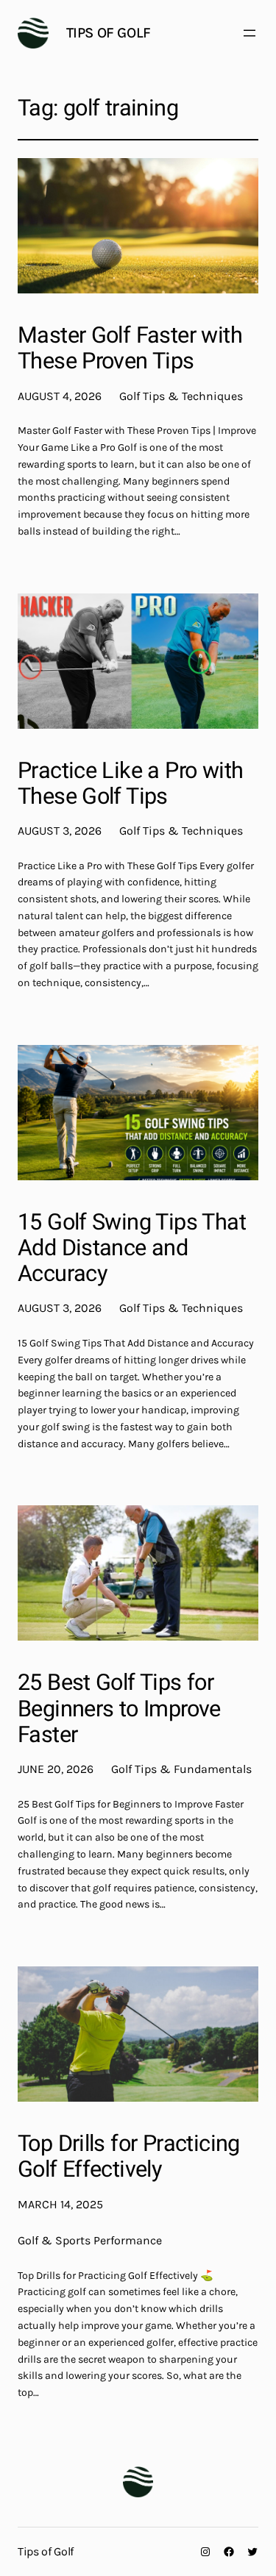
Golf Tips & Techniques (181, 396)
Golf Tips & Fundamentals (181, 1769)
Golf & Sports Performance (90, 2240)
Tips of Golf (109, 33)
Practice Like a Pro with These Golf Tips (130, 784)
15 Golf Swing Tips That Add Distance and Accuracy (132, 1249)
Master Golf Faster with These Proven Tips (130, 349)
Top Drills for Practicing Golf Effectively (129, 2157)
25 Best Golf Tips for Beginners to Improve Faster (119, 1709)
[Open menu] (250, 33)
